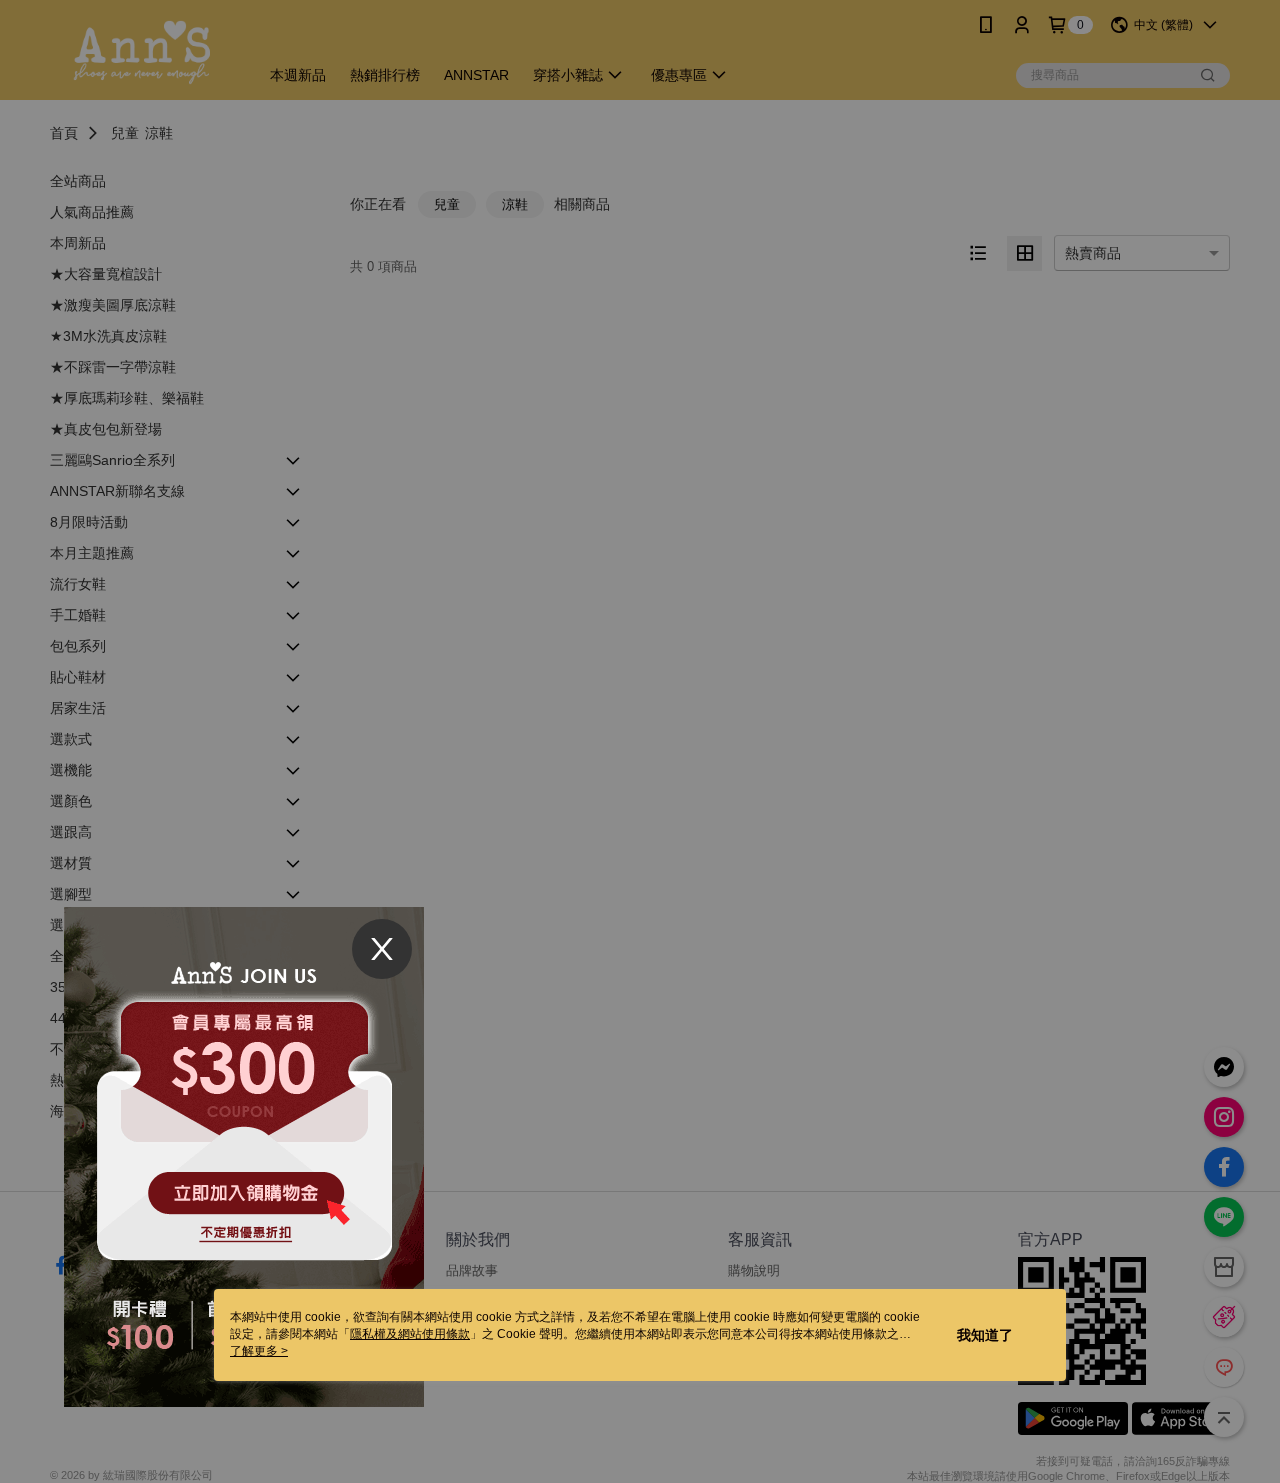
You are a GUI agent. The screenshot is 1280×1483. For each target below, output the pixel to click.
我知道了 (985, 1335)
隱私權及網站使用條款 (410, 1334)
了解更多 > (259, 1351)
